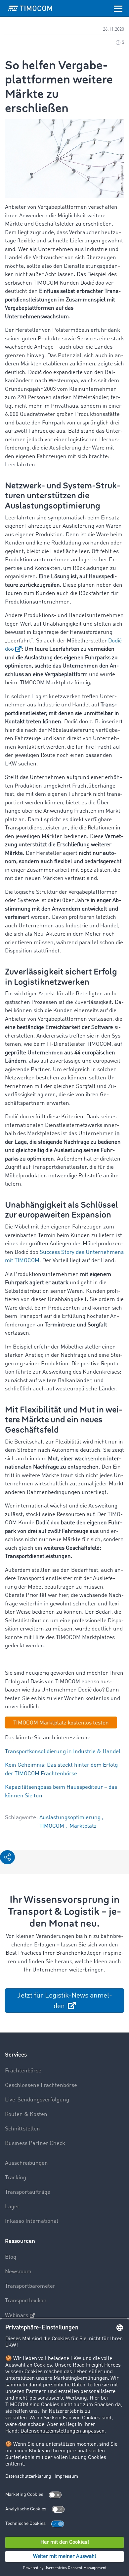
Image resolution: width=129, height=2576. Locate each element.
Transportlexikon (26, 2301)
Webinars (17, 2316)
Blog (11, 2257)
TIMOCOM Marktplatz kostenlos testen (61, 1723)
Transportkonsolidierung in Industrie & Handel (63, 1752)
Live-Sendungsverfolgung (37, 2100)
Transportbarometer (30, 2286)
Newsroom (18, 2272)
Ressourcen (20, 2241)
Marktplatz (83, 1826)
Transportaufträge (28, 2192)
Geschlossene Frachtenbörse (41, 2085)
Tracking (16, 2178)
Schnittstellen (22, 2129)
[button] (7, 1857)
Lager (12, 2207)
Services (16, 2055)
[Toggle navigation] (118, 8)
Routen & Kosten (26, 2114)
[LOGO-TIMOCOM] (30, 8)
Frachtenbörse (23, 2071)
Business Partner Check (35, 2143)
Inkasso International (32, 2221)
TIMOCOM (52, 1826)
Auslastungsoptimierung (71, 1818)
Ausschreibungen (26, 2163)
